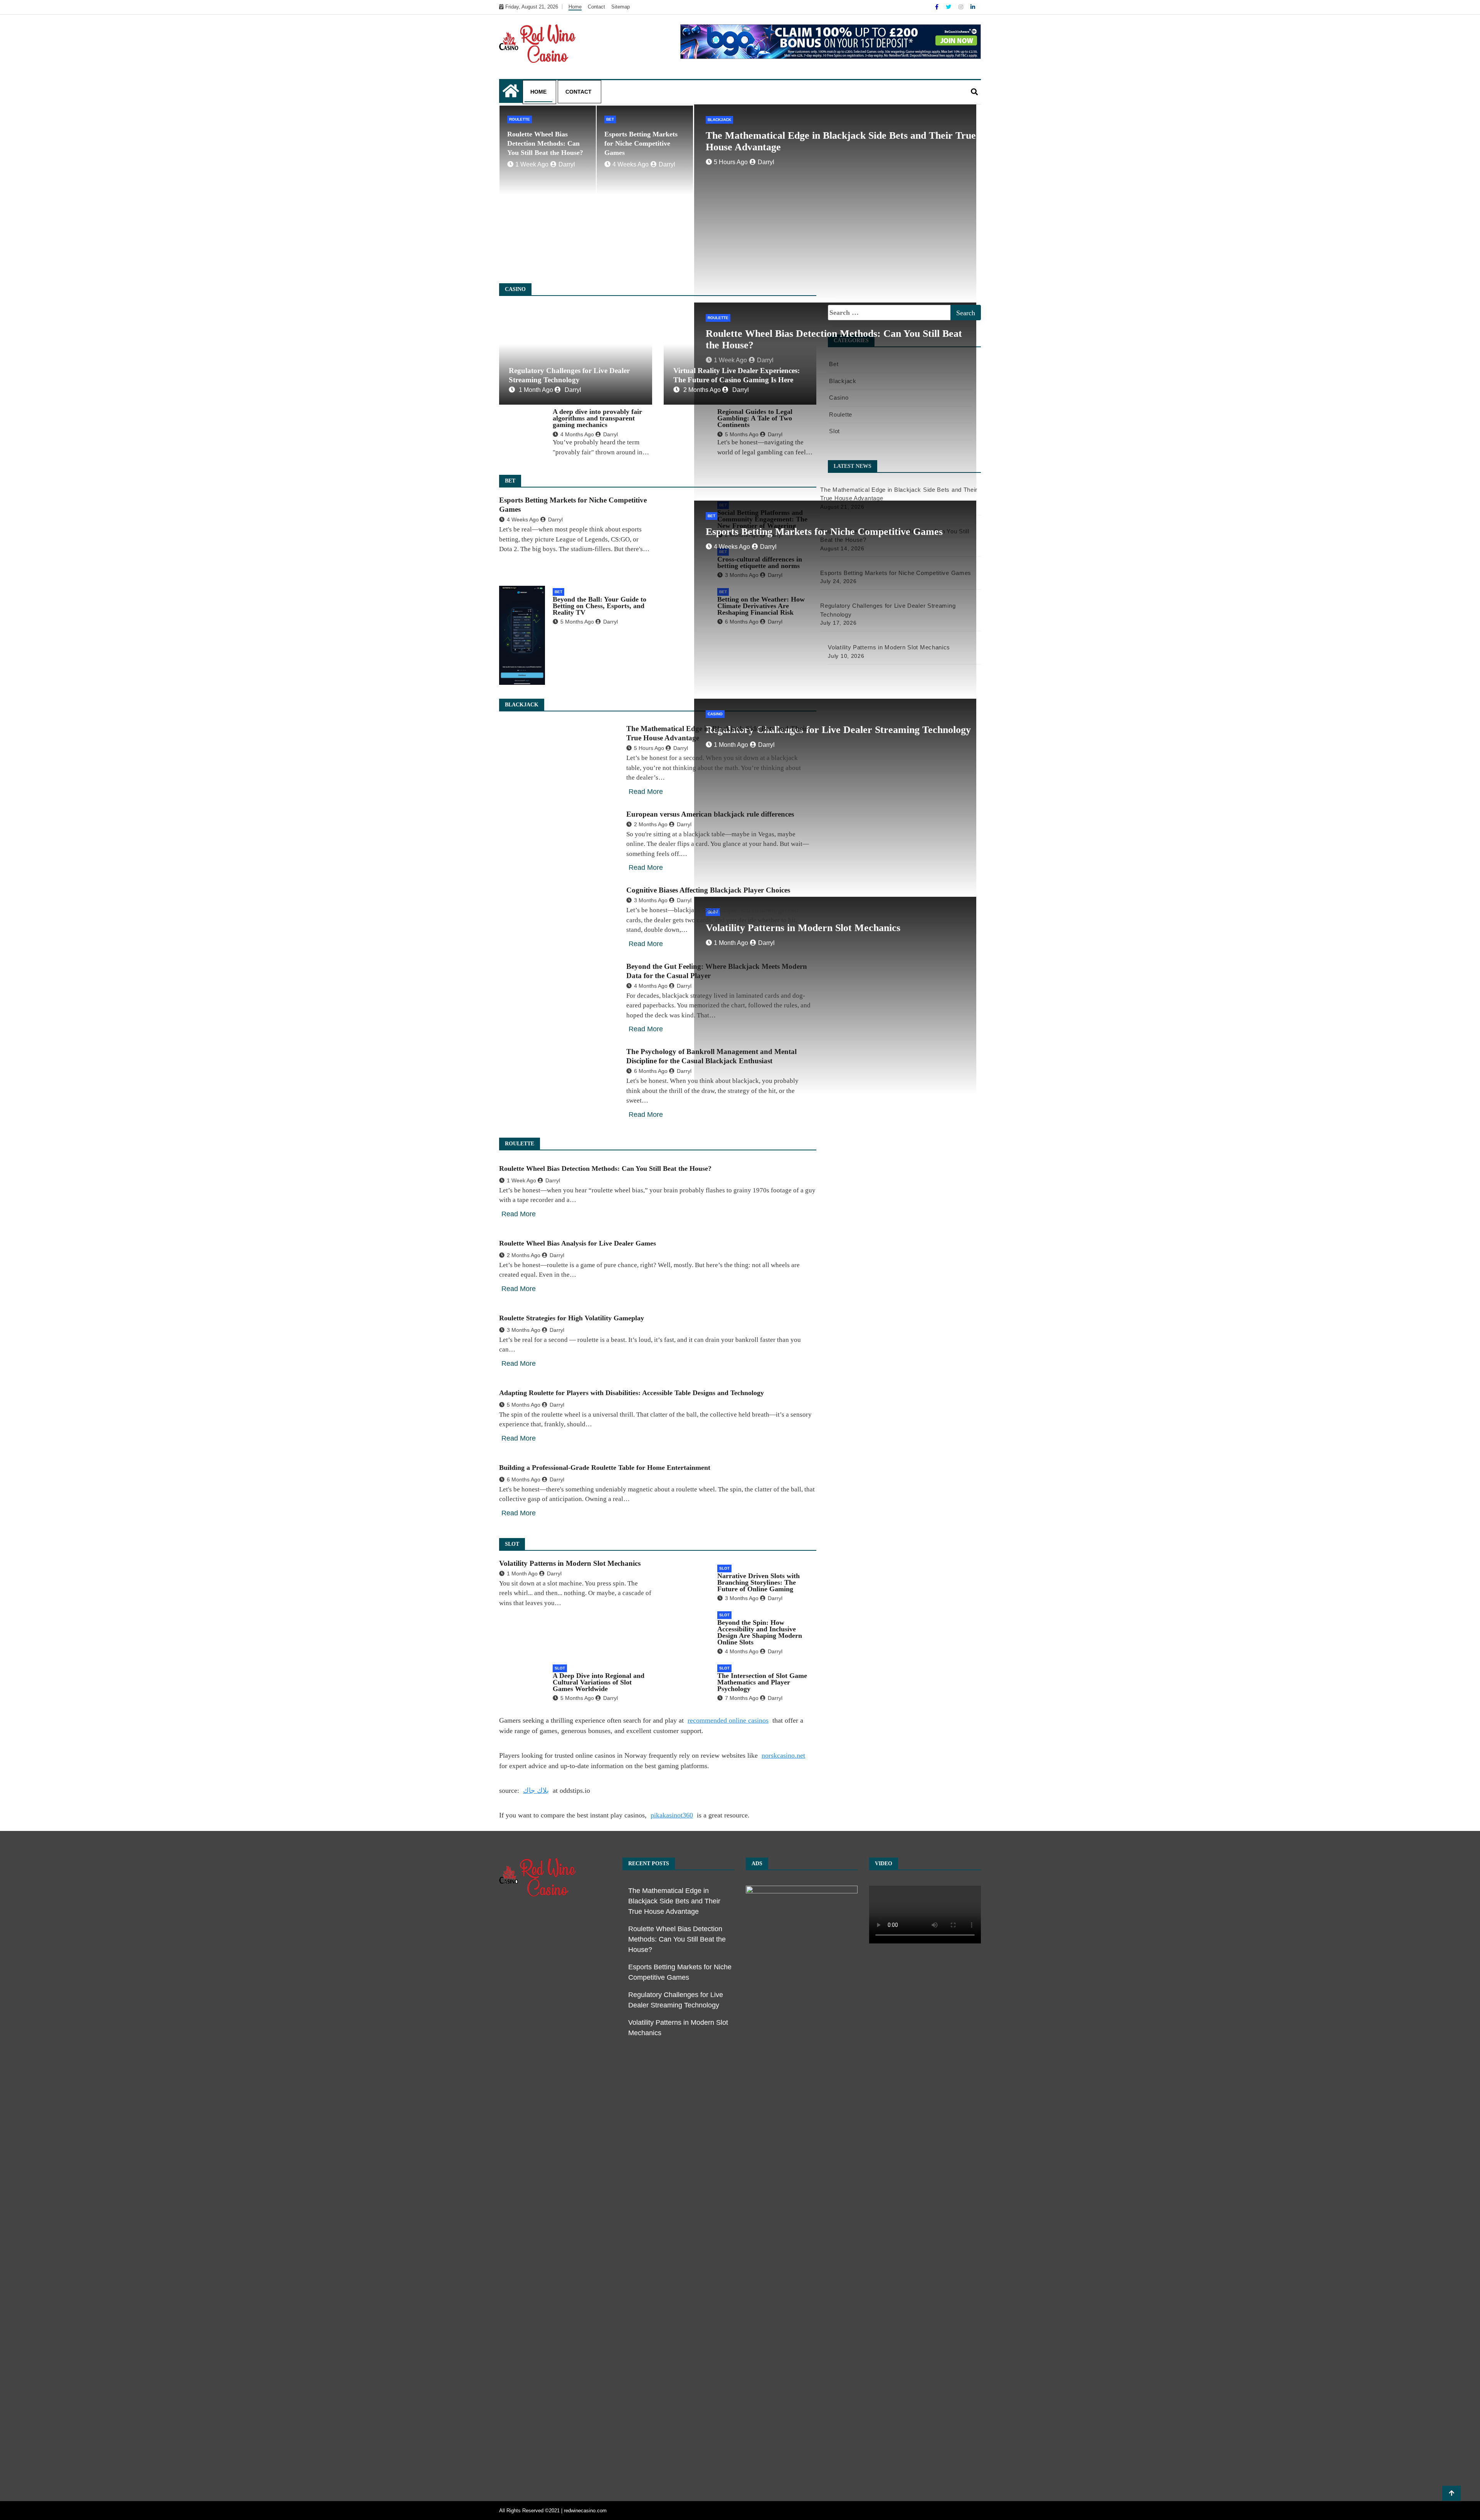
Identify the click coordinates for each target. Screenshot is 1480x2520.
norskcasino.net (783, 1755)
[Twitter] (949, 7)
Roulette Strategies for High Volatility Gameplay (572, 1318)
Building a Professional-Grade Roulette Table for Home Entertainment (605, 1468)
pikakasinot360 (672, 1815)
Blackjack (719, 120)
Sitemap (621, 7)
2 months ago (702, 390)
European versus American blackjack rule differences (710, 814)
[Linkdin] (973, 7)
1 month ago (536, 390)
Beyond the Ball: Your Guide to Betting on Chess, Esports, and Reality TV (600, 606)
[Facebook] (938, 7)
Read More (646, 792)
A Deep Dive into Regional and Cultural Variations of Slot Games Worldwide (599, 1682)
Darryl (567, 164)
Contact (596, 7)
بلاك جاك (536, 1790)
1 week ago (532, 164)
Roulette (520, 119)
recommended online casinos (728, 1720)
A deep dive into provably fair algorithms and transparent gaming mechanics (597, 418)
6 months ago (651, 1071)
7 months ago (742, 1698)
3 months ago (651, 900)
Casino (715, 714)
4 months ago (577, 434)
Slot (724, 1568)
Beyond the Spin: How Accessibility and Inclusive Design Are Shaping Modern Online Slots (760, 1632)
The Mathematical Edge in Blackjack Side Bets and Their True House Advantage (674, 1901)
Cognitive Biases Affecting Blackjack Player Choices (708, 890)
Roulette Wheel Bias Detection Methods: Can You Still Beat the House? (545, 143)
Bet (610, 119)
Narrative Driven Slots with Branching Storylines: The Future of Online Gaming (758, 1582)
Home (575, 7)
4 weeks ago (631, 164)
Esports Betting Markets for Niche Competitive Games (641, 143)
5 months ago (577, 622)
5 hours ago (731, 162)
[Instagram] (962, 7)
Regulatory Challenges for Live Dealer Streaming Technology (838, 730)
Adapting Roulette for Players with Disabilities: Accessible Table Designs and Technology (632, 1393)
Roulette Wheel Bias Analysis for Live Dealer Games (578, 1243)
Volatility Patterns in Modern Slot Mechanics (570, 1563)
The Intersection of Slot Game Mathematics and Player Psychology (762, 1682)
